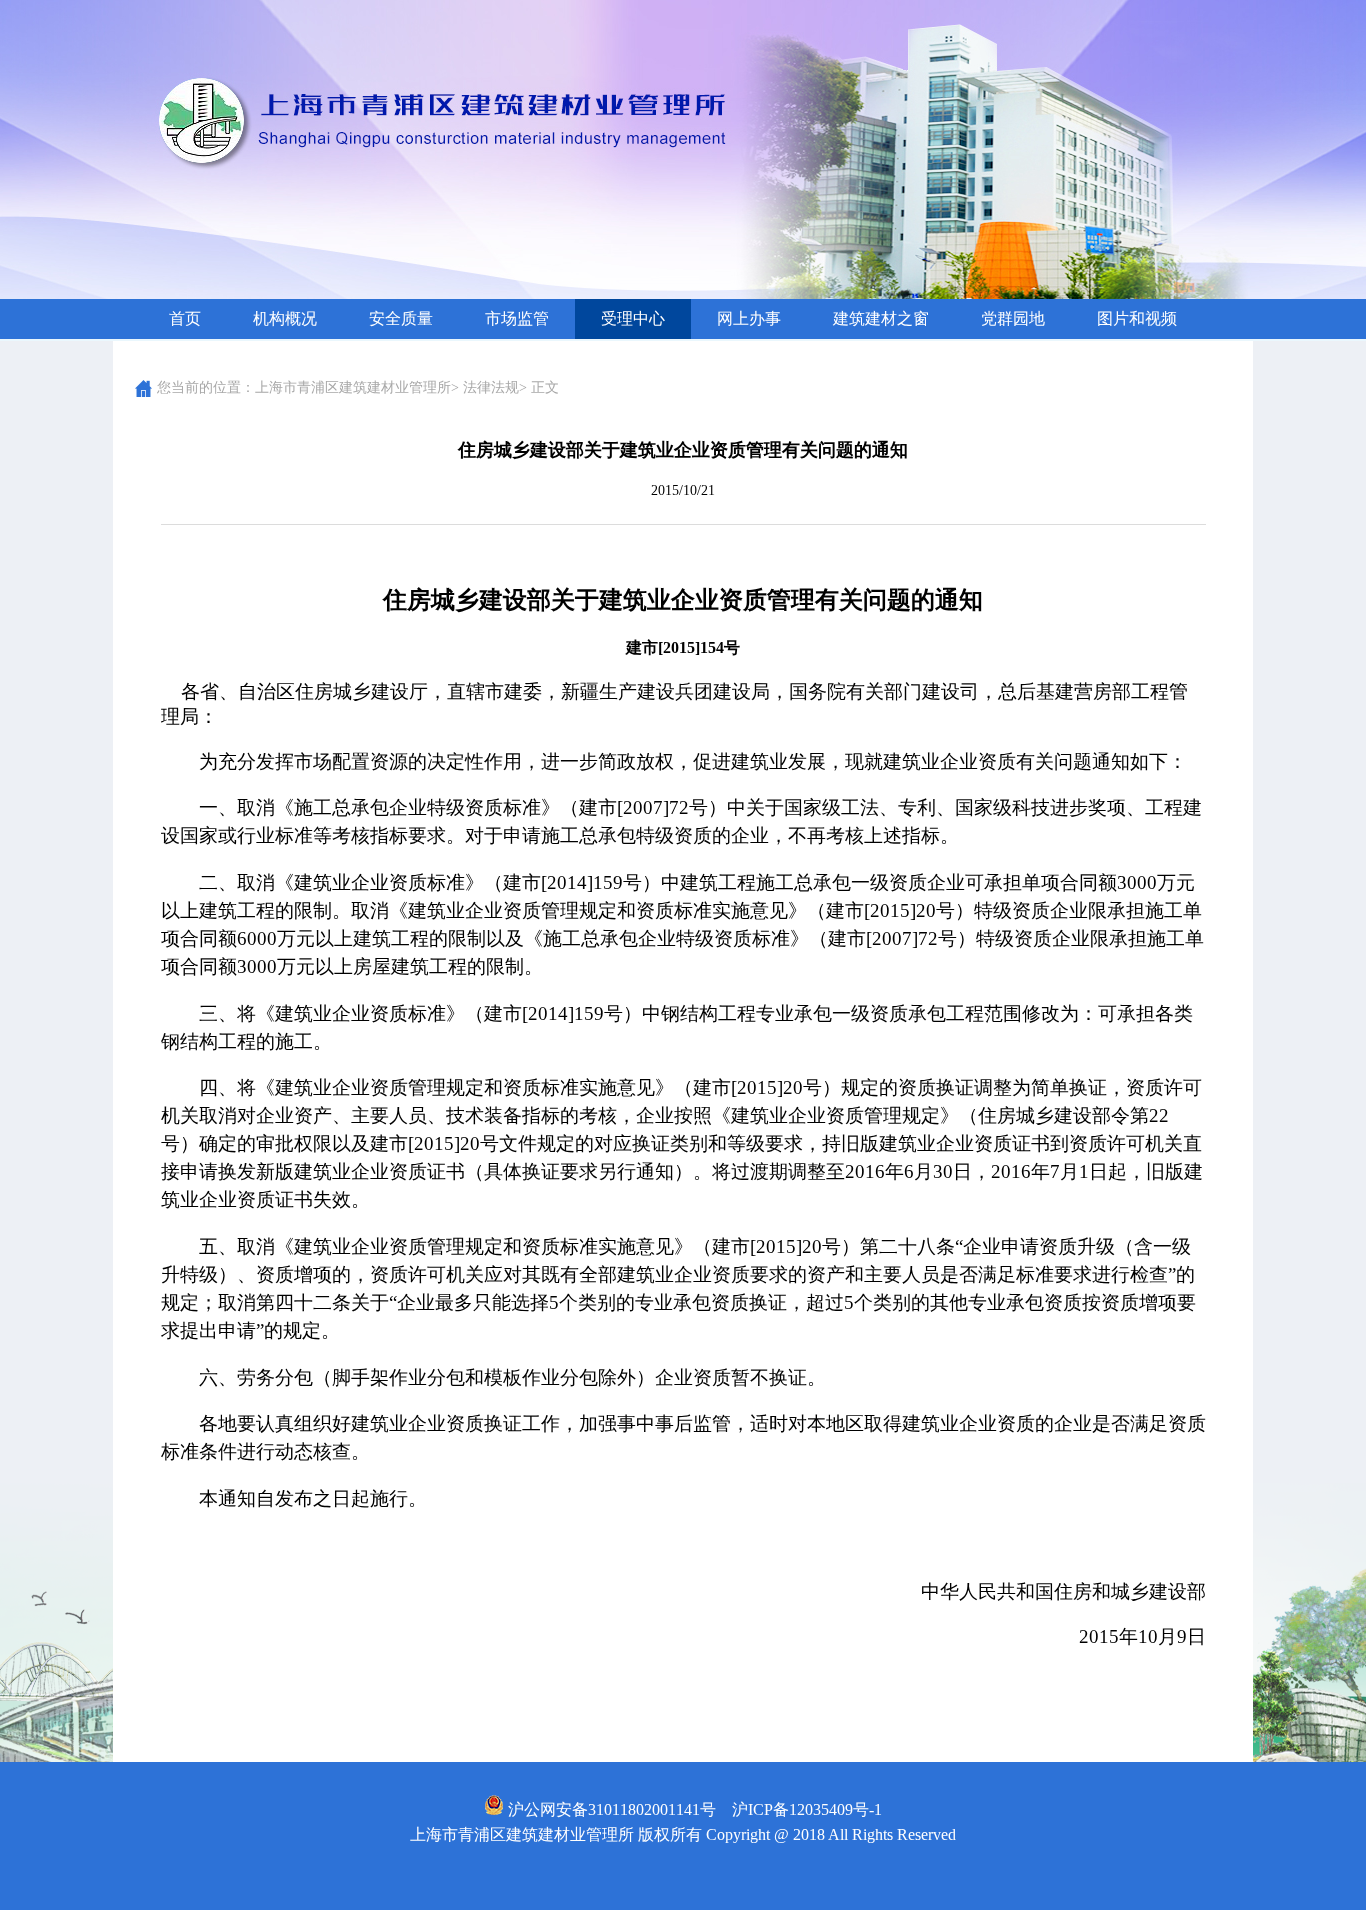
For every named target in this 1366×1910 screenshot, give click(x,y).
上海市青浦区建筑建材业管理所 (353, 387)
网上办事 (749, 318)
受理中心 (633, 318)
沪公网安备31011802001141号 (610, 1809)
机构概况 (285, 318)
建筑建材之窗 (881, 318)
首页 (185, 318)
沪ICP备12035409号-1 (807, 1809)
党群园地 (1013, 318)
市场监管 (517, 318)
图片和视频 (1137, 318)
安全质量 (401, 318)
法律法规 (491, 387)
